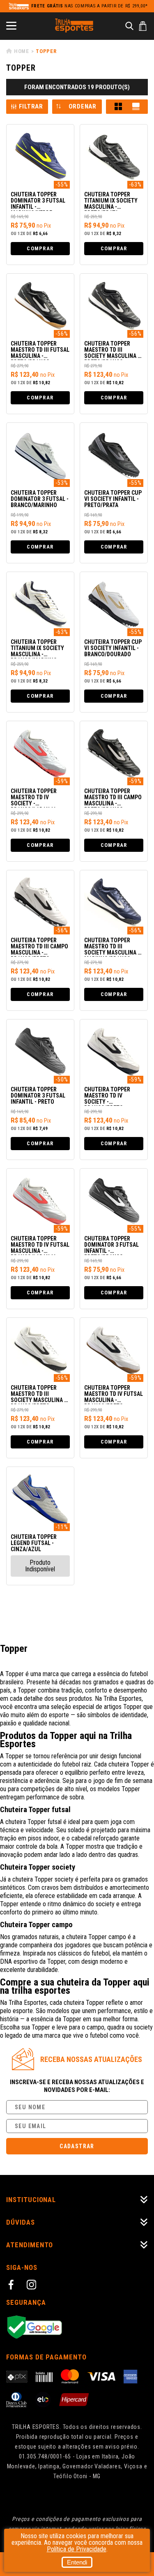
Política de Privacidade (77, 2549)
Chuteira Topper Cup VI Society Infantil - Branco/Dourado (113, 648)
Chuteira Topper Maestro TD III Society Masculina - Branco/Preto (38, 1394)
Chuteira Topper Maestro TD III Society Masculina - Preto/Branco (112, 350)
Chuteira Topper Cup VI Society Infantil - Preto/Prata (113, 499)
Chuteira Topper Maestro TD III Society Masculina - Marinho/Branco (112, 947)
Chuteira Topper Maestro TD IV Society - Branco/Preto (107, 1096)
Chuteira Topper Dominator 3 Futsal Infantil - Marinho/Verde (38, 201)
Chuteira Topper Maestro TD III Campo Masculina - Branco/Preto (39, 947)
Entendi (77, 2562)
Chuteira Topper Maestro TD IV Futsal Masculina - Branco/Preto (114, 1394)
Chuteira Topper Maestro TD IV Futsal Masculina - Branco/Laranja (40, 1245)
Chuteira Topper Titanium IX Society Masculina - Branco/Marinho (37, 649)
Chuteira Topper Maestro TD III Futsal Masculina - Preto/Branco (40, 350)
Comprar (40, 248)
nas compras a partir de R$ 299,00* (90, 6)
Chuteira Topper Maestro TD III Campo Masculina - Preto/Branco (113, 798)
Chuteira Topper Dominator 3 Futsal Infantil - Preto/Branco (111, 1245)
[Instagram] (33, 2286)
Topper (46, 51)
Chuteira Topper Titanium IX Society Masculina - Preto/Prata (111, 201)
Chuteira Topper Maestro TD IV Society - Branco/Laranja (34, 798)
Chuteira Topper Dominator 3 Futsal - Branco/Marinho (40, 499)
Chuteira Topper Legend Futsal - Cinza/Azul (34, 1543)
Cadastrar (77, 2146)
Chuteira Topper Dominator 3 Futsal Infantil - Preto (38, 1096)
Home (22, 51)
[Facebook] (12, 2286)
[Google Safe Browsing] (77, 2328)
